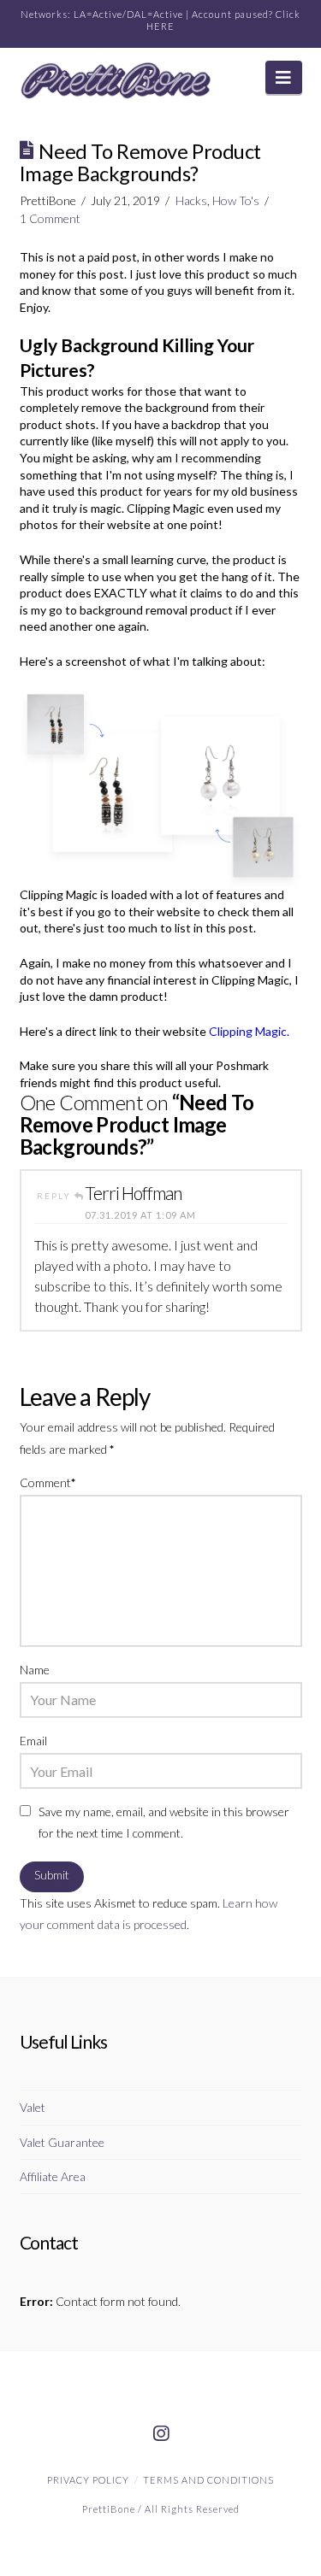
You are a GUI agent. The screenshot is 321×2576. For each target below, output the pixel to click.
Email (33, 1741)
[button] (284, 77)
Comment (48, 1482)
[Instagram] (161, 2434)
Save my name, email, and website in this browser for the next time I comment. (164, 1822)
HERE (160, 26)
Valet (33, 2107)
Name (35, 1670)
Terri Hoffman (133, 1193)
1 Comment (50, 218)
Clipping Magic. (249, 1031)
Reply (56, 1196)
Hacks (191, 200)
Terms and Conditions (208, 2480)
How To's (236, 200)
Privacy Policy (88, 2480)
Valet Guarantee (62, 2142)
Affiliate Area (53, 2176)
